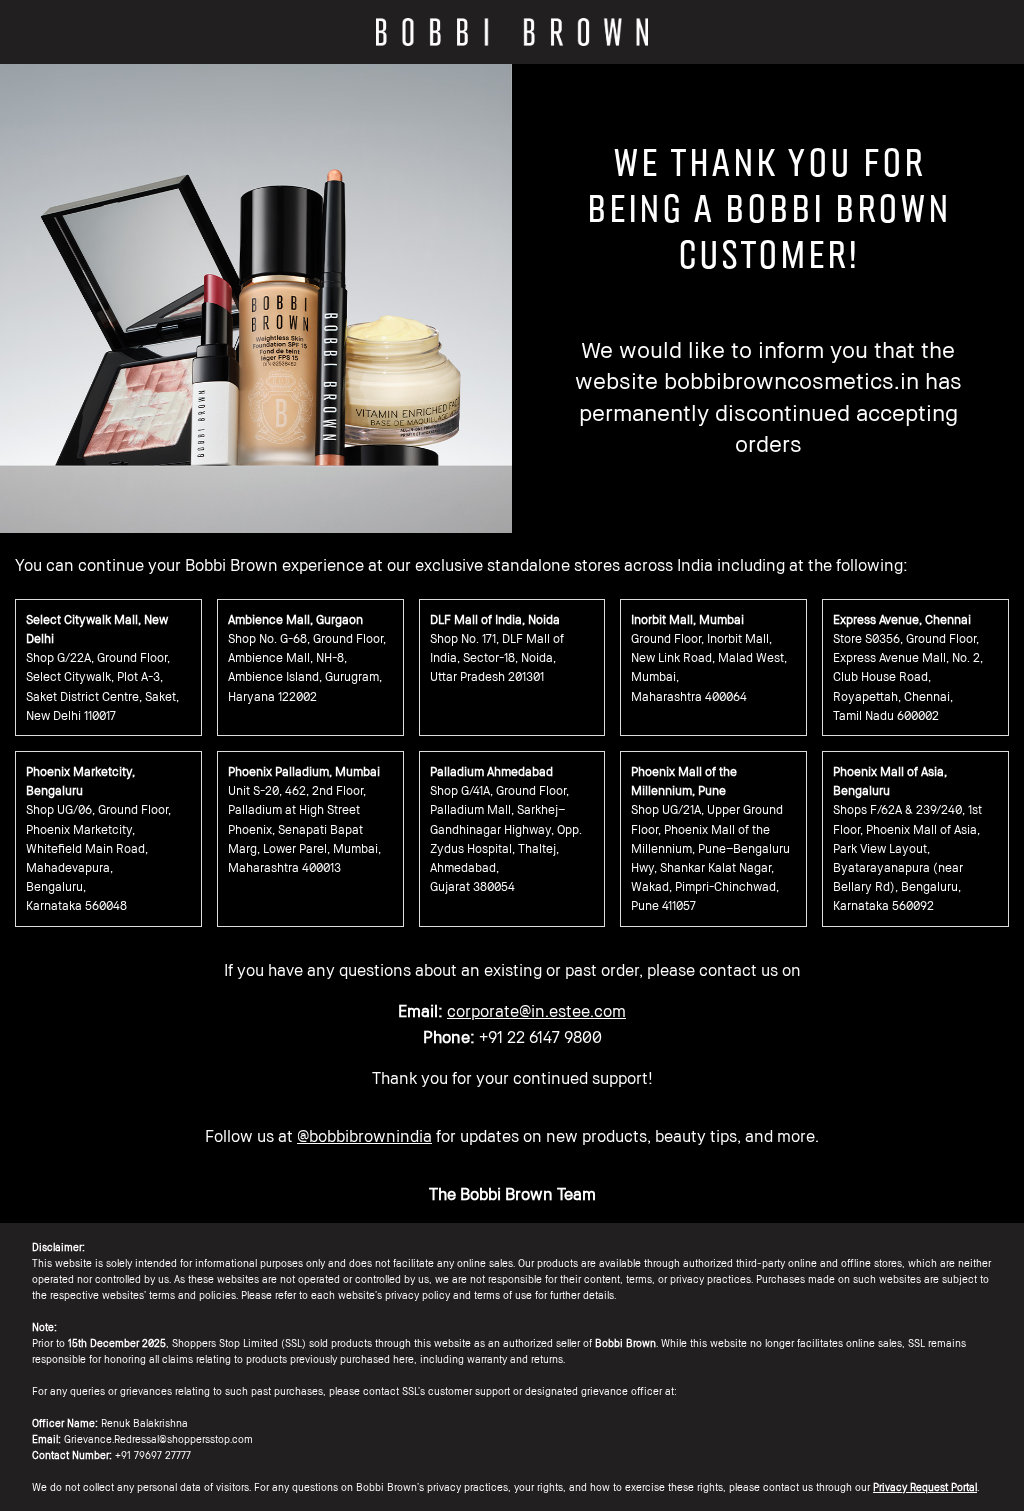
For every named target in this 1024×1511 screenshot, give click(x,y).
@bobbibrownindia (364, 1136)
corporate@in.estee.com (536, 1011)
